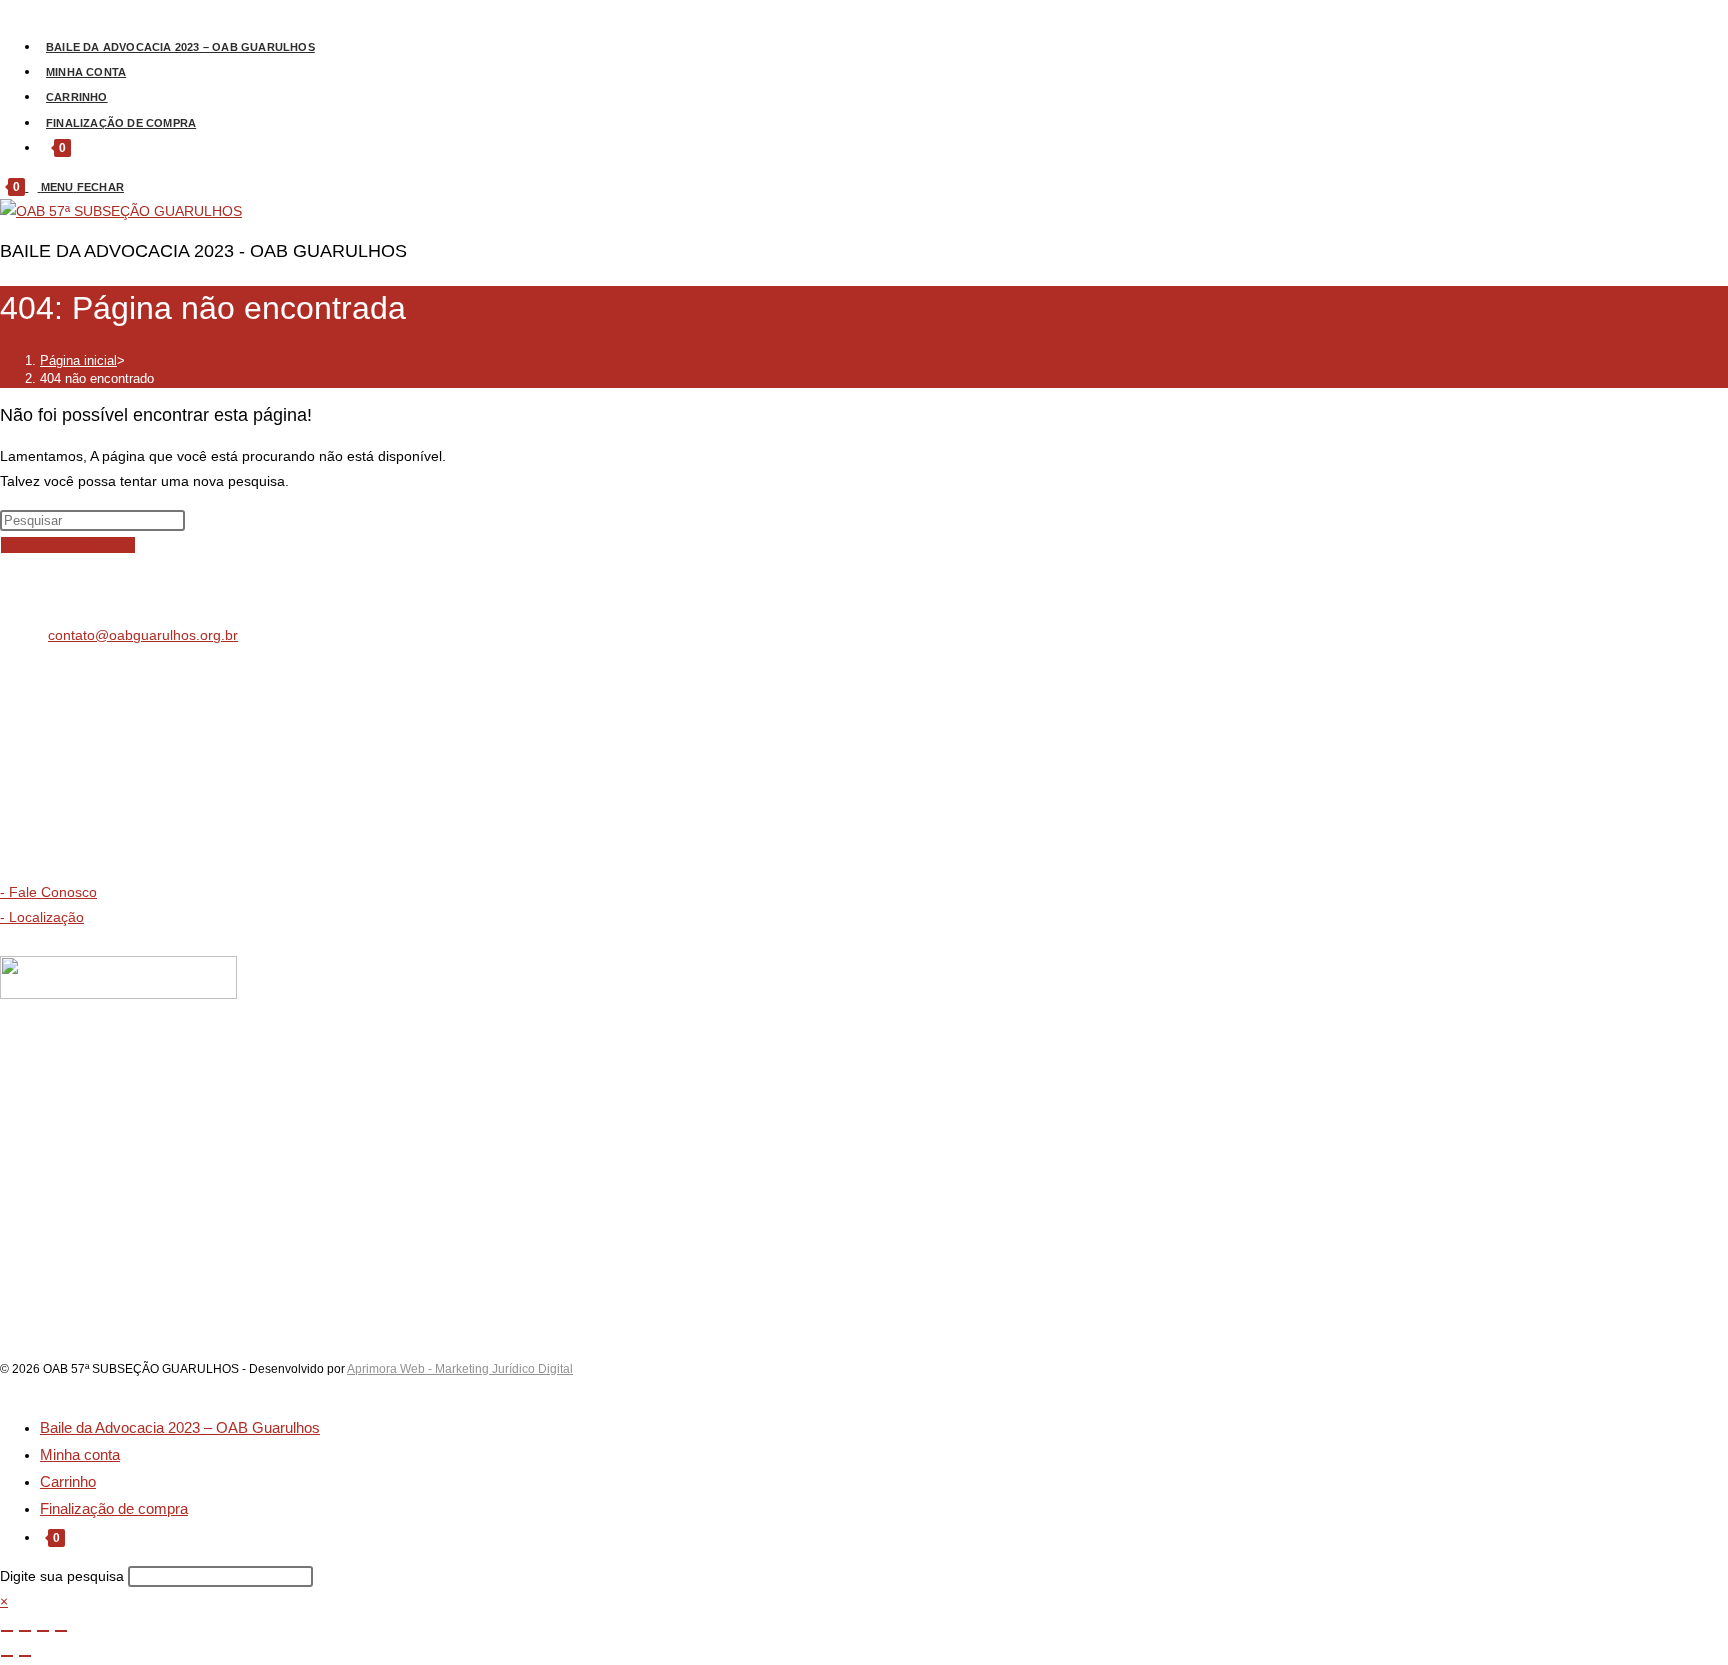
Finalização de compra (114, 1508)
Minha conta (80, 1454)
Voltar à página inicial (68, 545)
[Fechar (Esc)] (61, 1631)
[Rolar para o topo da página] (5, 1387)
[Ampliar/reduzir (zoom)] (7, 1631)
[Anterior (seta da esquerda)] (7, 1656)
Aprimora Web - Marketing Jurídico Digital (460, 1369)
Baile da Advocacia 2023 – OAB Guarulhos (180, 1427)
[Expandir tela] (25, 1631)
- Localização (42, 917)
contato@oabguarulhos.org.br (143, 635)
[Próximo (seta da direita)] (25, 1656)
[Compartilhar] (43, 1631)
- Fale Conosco (48, 892)
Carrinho (68, 1481)
